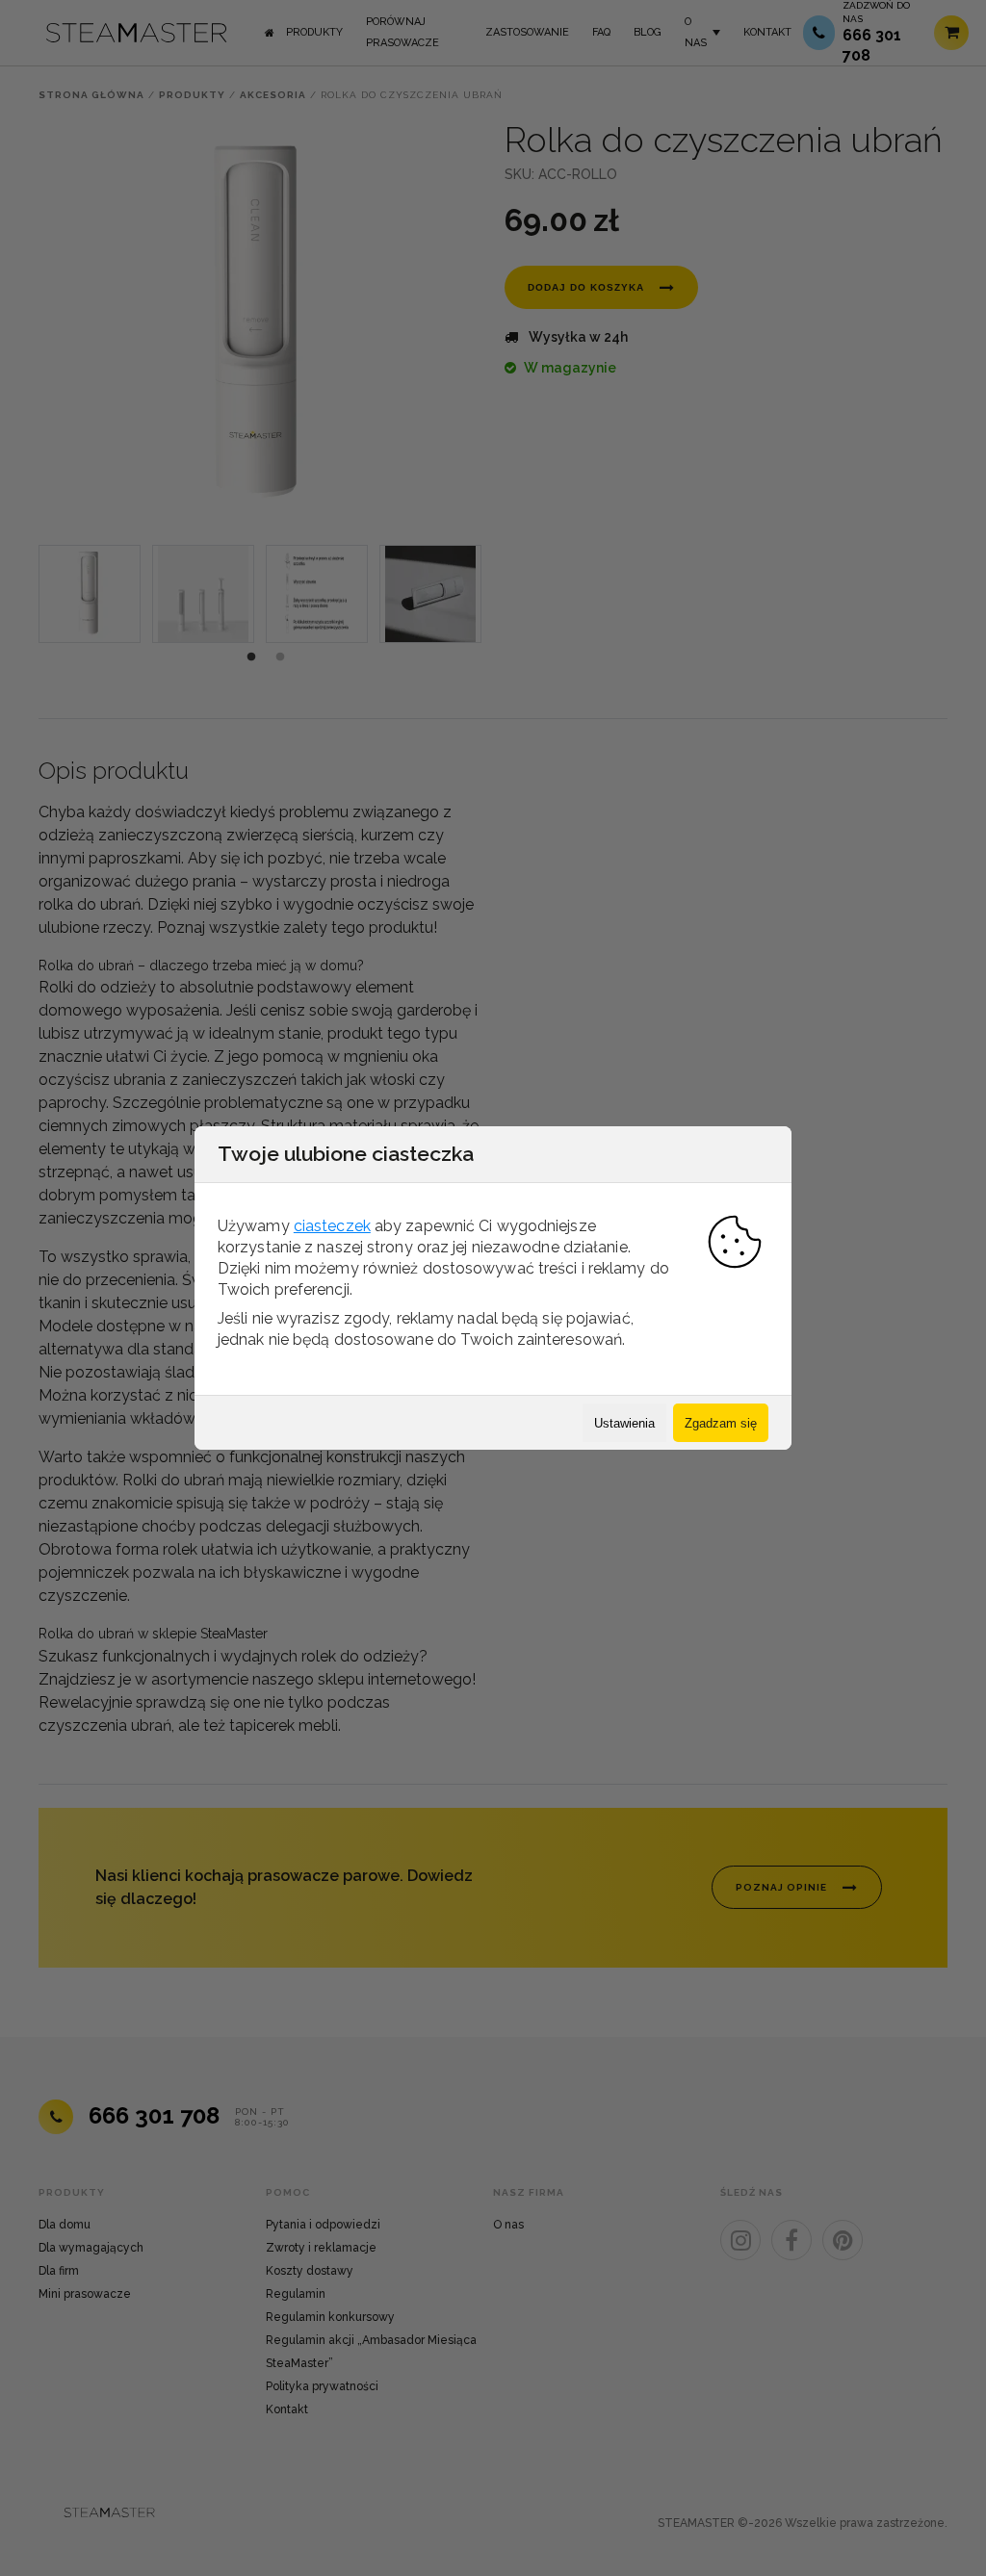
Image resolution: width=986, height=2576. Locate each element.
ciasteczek (332, 1226)
